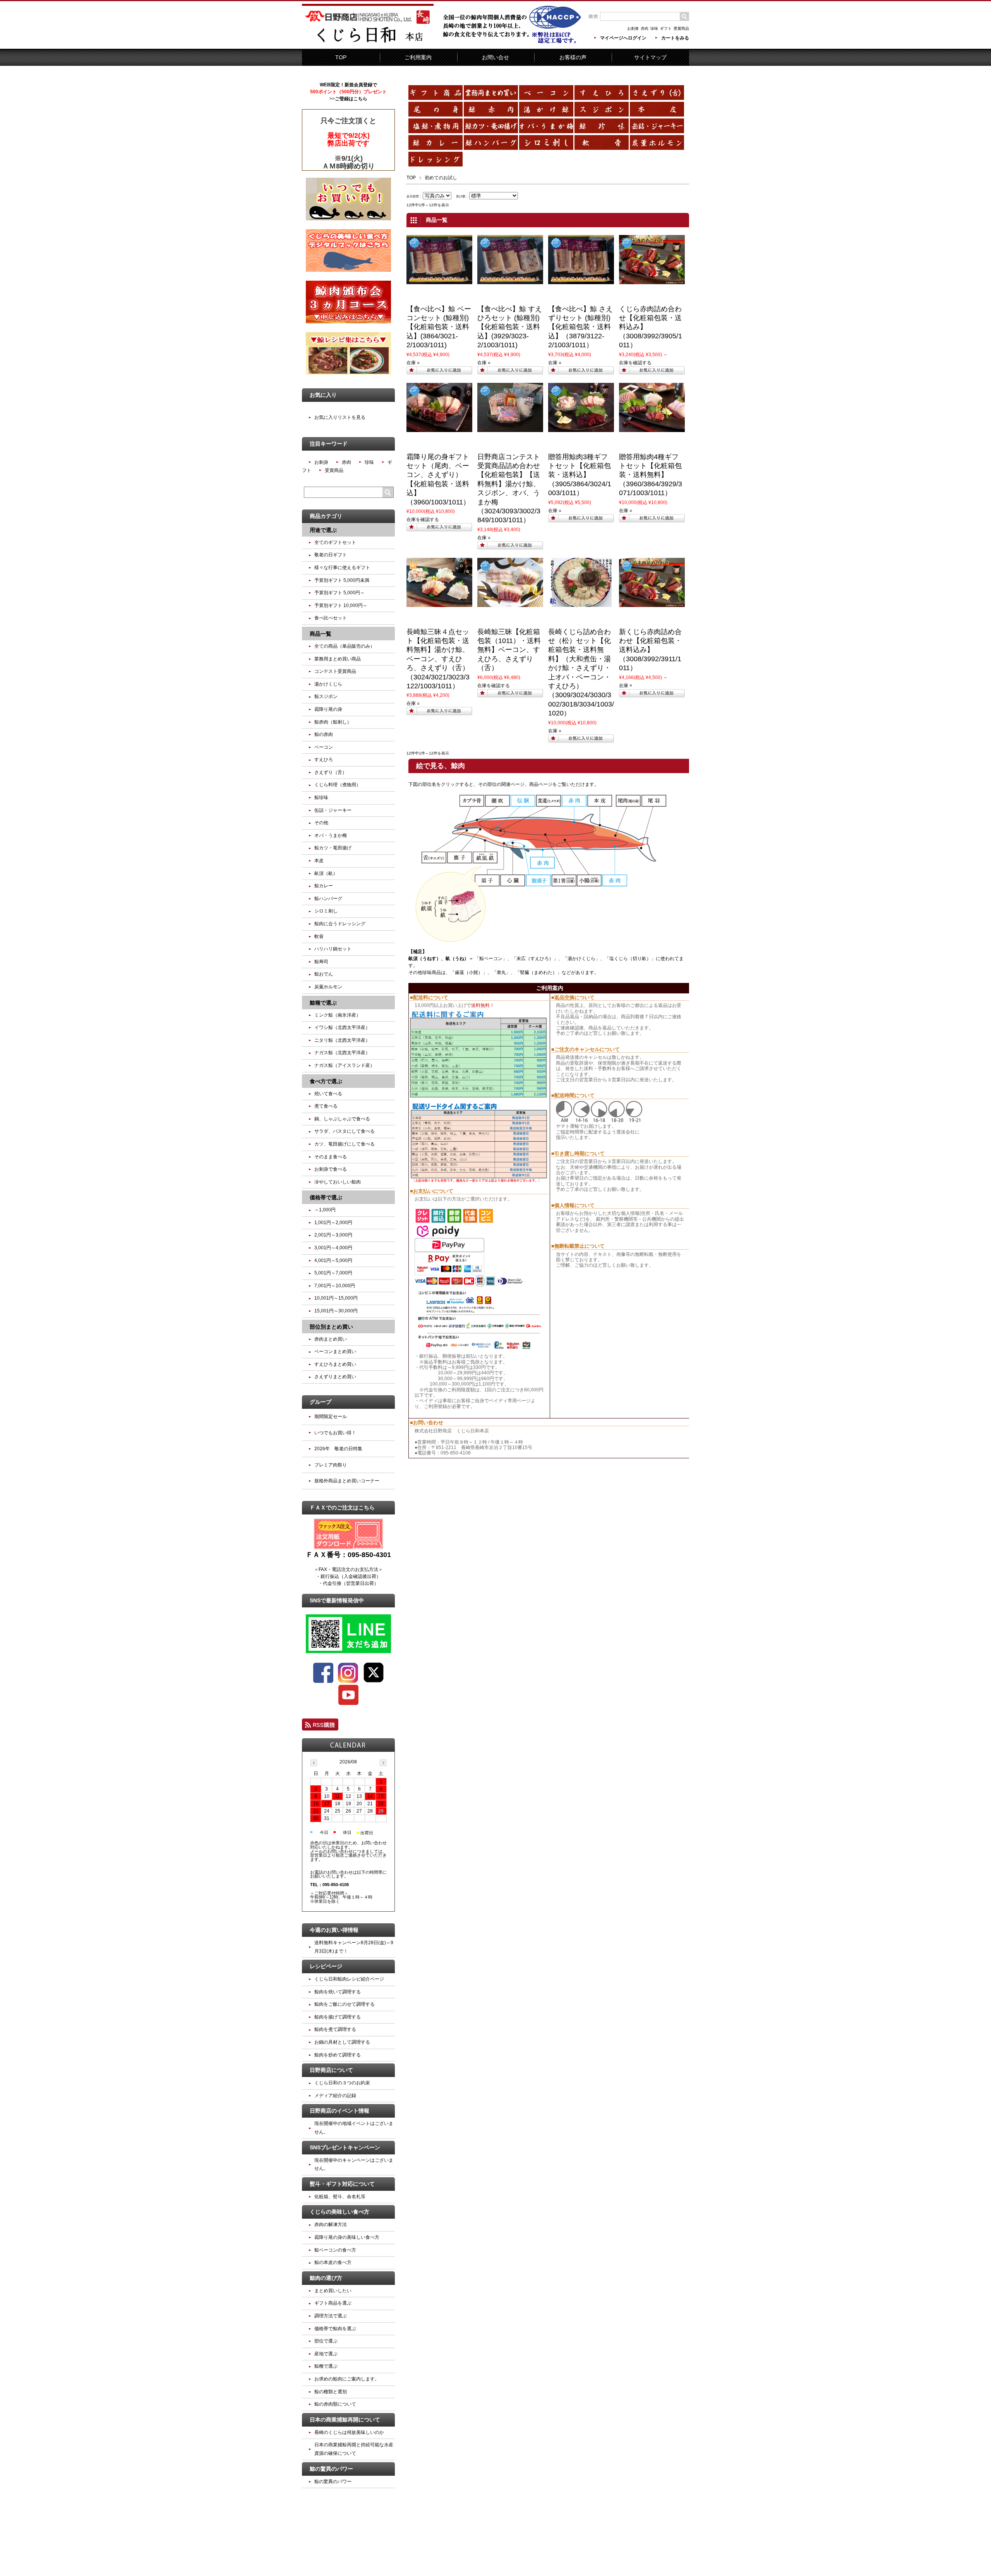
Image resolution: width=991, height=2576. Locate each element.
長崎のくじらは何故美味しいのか (349, 2432)
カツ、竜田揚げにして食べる (345, 1144)
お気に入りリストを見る (340, 417)
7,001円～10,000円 (335, 1286)
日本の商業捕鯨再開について (345, 2420)
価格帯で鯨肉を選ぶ (335, 2329)
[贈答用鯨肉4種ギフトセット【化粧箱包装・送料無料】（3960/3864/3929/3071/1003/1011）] (652, 429)
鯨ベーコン (491, 959)
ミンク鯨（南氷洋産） (338, 1015)
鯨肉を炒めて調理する (338, 2055)
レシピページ (326, 1966)
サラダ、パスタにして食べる (345, 1131)
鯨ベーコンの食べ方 (335, 2250)
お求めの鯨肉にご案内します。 (347, 2379)
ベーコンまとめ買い (335, 1351)
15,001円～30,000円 (336, 1311)
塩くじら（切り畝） (630, 959)
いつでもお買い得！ (335, 1433)
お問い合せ (495, 57)
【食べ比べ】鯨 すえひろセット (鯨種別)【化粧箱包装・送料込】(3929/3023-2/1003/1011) (510, 327)
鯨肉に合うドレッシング (340, 924)
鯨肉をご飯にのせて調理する (345, 2004)
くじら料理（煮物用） (338, 785)
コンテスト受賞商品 (335, 671)
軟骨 (319, 936)
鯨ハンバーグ (328, 899)
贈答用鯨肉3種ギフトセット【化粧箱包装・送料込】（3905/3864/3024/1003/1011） (580, 475)
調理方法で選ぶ (331, 2316)
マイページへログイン (623, 38)
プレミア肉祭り (331, 1465)
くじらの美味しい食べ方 (339, 2212)
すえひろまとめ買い (335, 1364)
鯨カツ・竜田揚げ (333, 848)
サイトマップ (650, 57)
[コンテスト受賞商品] (510, 429)
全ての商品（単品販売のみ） (345, 646)
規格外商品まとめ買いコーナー (347, 1481)
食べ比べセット (331, 618)
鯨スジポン (326, 696)
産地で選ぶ (326, 2354)
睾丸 (501, 972)
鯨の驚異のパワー (331, 2469)
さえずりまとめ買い (335, 1377)
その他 (321, 823)
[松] (581, 604)
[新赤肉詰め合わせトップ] (652, 604)
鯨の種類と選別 (331, 2392)
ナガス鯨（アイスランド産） (345, 1065)
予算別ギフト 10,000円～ (341, 605)
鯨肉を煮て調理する (335, 2029)
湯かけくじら (581, 959)
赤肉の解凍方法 (331, 2224)
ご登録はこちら (351, 99)
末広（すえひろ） (535, 959)
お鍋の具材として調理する (342, 2042)
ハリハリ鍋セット (333, 949)
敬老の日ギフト (331, 555)
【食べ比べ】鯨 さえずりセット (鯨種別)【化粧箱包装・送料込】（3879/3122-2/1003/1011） (580, 327)
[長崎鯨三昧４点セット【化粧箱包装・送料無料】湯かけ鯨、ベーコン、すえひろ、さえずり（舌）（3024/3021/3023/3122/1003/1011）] (439, 604)
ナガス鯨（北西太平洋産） (342, 1053)
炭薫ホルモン (328, 987)
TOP (341, 57)
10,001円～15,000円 (336, 1298)
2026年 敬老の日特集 (338, 1449)
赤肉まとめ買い (331, 1339)
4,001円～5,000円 (333, 1261)
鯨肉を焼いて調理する (338, 1992)
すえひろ (324, 760)
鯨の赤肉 (324, 734)
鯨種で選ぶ (326, 2366)
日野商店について (331, 2070)
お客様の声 (573, 57)
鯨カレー (324, 886)
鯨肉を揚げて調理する (338, 2017)
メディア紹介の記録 (335, 2096)
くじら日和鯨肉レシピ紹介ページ (349, 1979)
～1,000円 (325, 1210)
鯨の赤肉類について (335, 2404)
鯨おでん (324, 974)
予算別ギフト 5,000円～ (339, 593)
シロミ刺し (326, 911)
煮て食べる (326, 1106)
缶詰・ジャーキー (333, 810)
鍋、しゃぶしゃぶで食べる (342, 1119)
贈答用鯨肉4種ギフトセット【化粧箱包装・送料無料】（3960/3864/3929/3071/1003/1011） (651, 475)
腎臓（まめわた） (538, 972)
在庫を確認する (635, 363)
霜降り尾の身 (328, 709)
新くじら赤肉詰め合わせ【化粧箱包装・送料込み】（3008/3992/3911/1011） (650, 650)
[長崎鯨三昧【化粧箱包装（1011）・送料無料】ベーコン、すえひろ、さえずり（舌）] (510, 604)
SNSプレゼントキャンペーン (345, 2147)
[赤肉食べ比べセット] (652, 281)
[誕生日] (581, 429)
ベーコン (324, 747)
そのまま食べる (331, 1157)
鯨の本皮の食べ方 (333, 2262)
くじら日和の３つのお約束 (342, 2083)
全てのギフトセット (335, 542)
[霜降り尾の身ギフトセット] (439, 429)
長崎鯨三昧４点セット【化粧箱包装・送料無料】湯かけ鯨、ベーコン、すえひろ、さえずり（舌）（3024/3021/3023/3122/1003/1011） (438, 659)
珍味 (654, 28)
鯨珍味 (321, 797)
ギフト (666, 28)
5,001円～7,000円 (333, 1273)
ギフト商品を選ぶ (333, 2303)
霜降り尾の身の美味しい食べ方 (347, 2237)
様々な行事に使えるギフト (342, 568)
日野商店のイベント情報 (339, 2111)
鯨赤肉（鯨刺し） (333, 722)
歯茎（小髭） (469, 972)
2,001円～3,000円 (333, 1235)
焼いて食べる (328, 1094)
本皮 (319, 861)
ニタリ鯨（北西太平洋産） (342, 1040)
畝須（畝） (326, 873)
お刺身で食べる (331, 1169)
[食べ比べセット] (439, 281)
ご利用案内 (418, 57)
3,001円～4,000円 (333, 1248)
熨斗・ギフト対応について (342, 2184)
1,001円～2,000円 (333, 1223)
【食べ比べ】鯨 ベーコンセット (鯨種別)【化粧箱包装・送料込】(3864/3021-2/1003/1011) (439, 327)
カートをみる (675, 38)
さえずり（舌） (331, 772)
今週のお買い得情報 (334, 1930)
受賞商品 (681, 28)
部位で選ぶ (326, 2341)
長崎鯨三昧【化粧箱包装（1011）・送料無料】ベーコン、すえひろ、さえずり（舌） (509, 650)
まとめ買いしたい (333, 2291)
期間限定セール (331, 1417)
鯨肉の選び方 (326, 2278)
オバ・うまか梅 (331, 835)
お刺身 (633, 28)
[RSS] (320, 1727)
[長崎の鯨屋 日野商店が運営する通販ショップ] (368, 43)
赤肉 (645, 28)
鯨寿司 (321, 962)
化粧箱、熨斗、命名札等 (340, 2197)
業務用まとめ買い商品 (338, 659)
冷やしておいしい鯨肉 (338, 1182)
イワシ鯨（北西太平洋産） (342, 1027)
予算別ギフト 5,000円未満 (342, 580)
